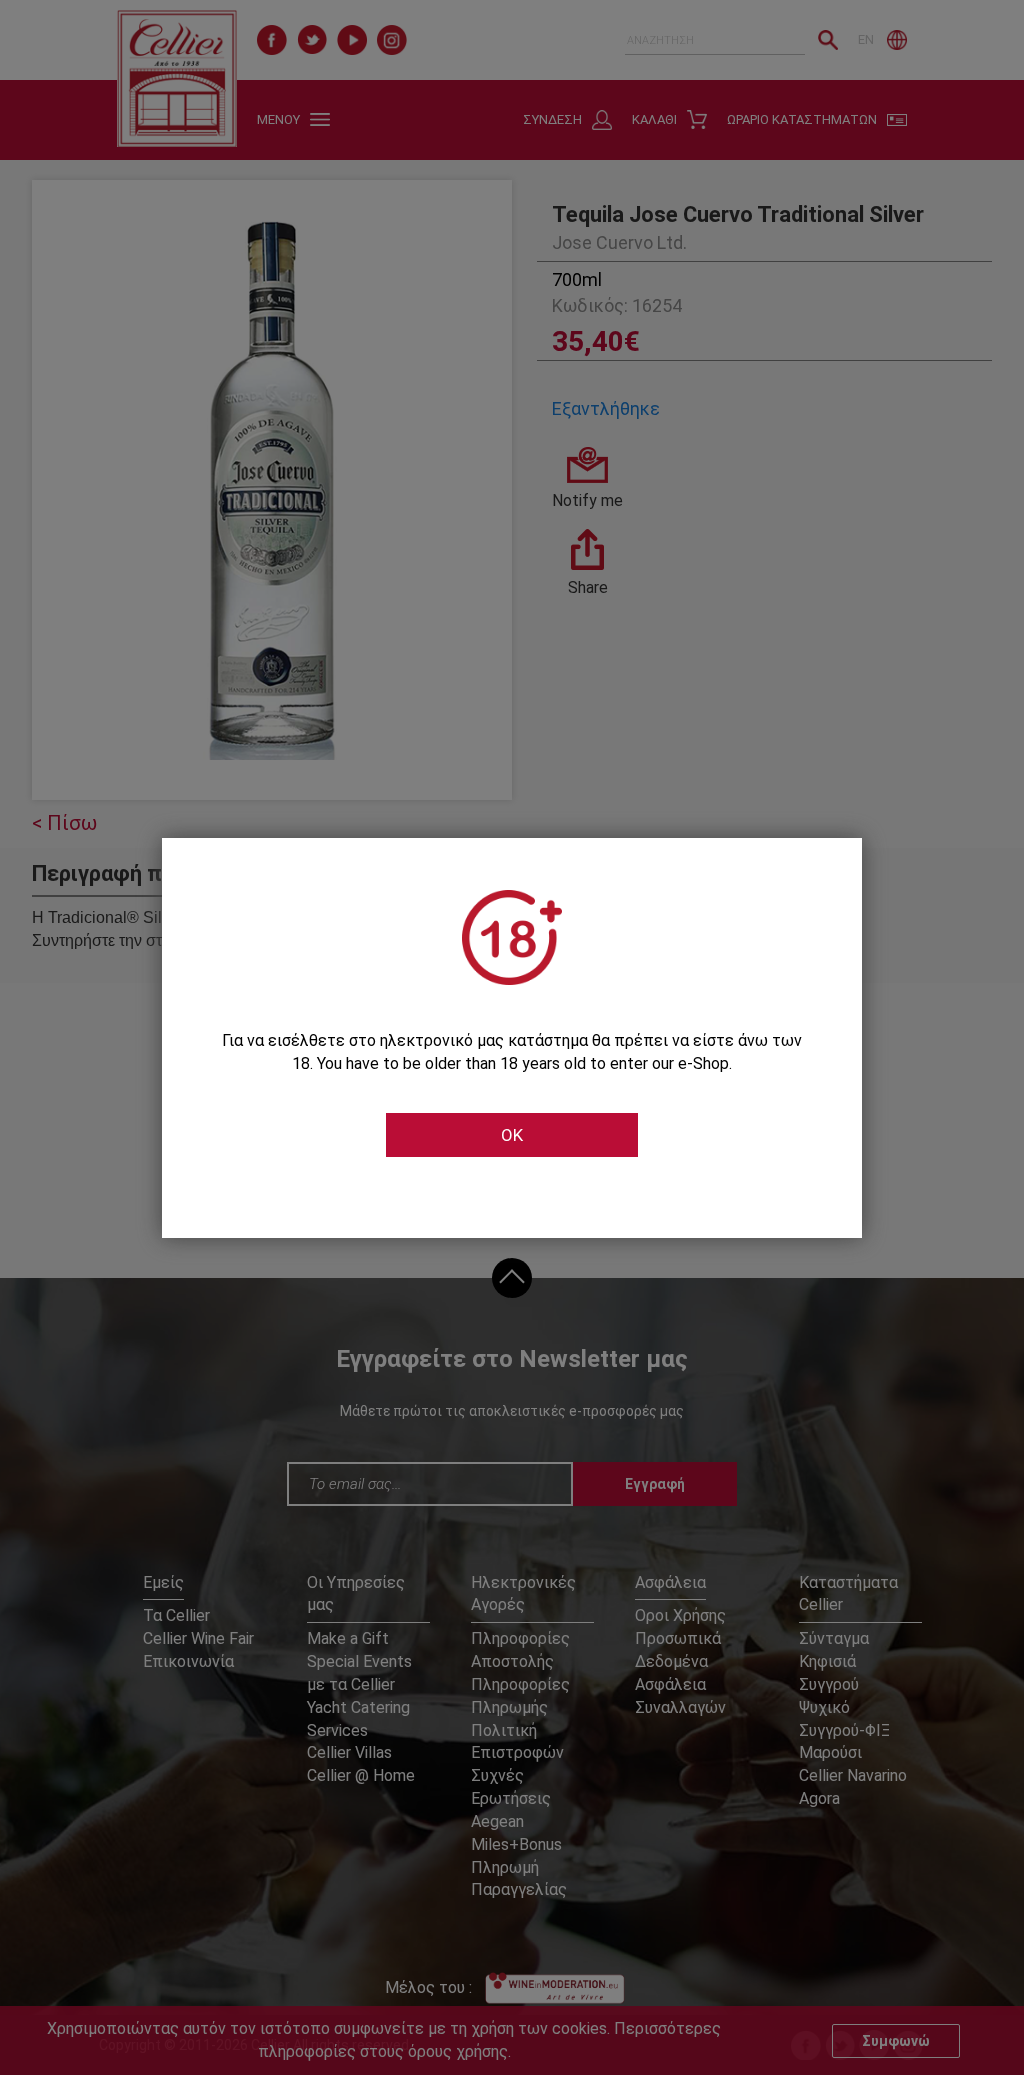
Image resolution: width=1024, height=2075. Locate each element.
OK (512, 1135)
